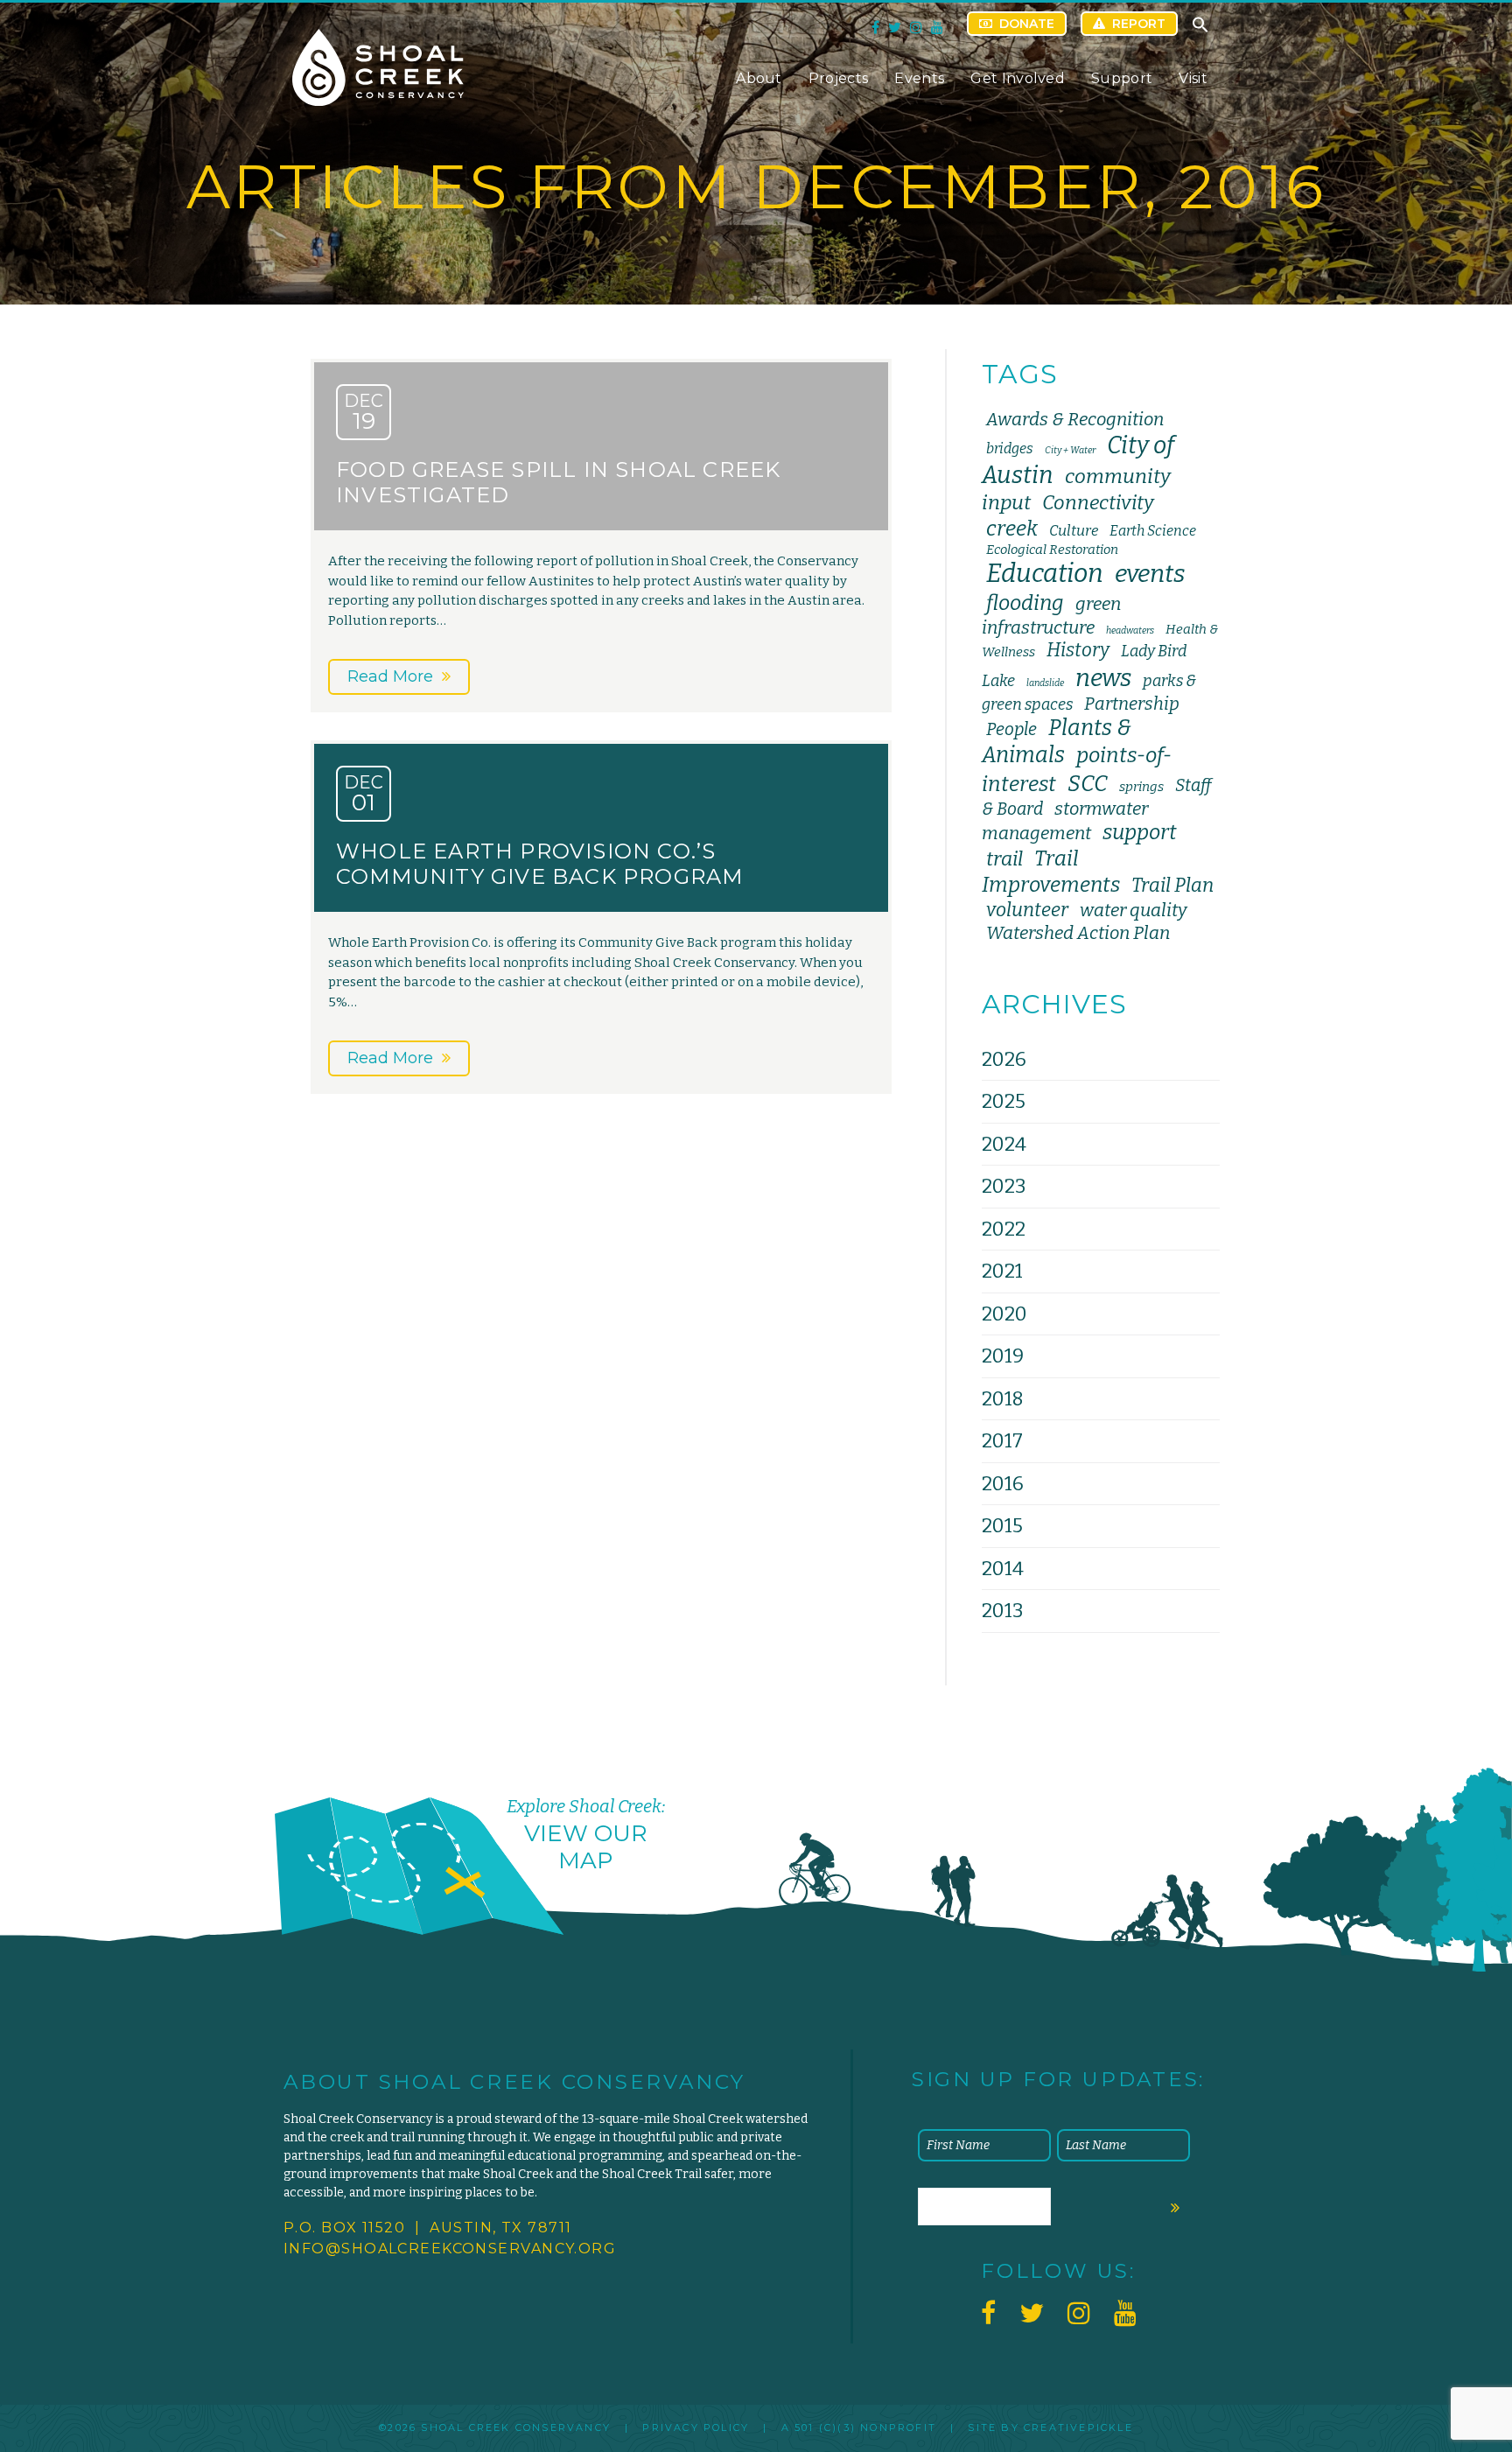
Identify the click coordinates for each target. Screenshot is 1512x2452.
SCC (1088, 784)
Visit (1193, 78)
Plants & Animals (1057, 742)
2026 (1004, 1059)
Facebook (875, 27)
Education (1045, 574)
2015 (1002, 1526)
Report (1139, 24)
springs (1141, 787)
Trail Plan (1172, 885)
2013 (1002, 1611)
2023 (1004, 1186)
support (1140, 832)
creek (1012, 529)
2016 (1003, 1484)
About (759, 78)
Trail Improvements (1051, 872)
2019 (1003, 1356)
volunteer (1027, 910)
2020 (1004, 1314)
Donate (1027, 24)
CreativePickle (1078, 2427)
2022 (1004, 1229)
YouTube (937, 27)
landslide (1045, 683)
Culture (1074, 530)
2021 (1002, 1271)
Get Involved (1018, 78)
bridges (1010, 448)
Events (919, 78)
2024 (1004, 1144)
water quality (1133, 910)
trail (1004, 859)
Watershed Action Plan (1078, 933)
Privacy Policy (696, 2427)
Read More (390, 676)
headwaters (1130, 631)
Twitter (895, 27)
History (1078, 650)
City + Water (1070, 450)
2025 (1004, 1101)
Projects (839, 78)
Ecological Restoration (1052, 550)
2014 (1003, 1569)
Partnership (1132, 704)
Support (1122, 78)
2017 (1002, 1441)
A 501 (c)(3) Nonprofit (859, 2427)
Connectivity (1098, 503)
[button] (1200, 29)
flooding (1025, 603)
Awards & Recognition (1075, 419)
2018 (1003, 1399)
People (1011, 729)
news (1103, 678)
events (1150, 574)
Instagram (916, 27)
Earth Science (1153, 531)
